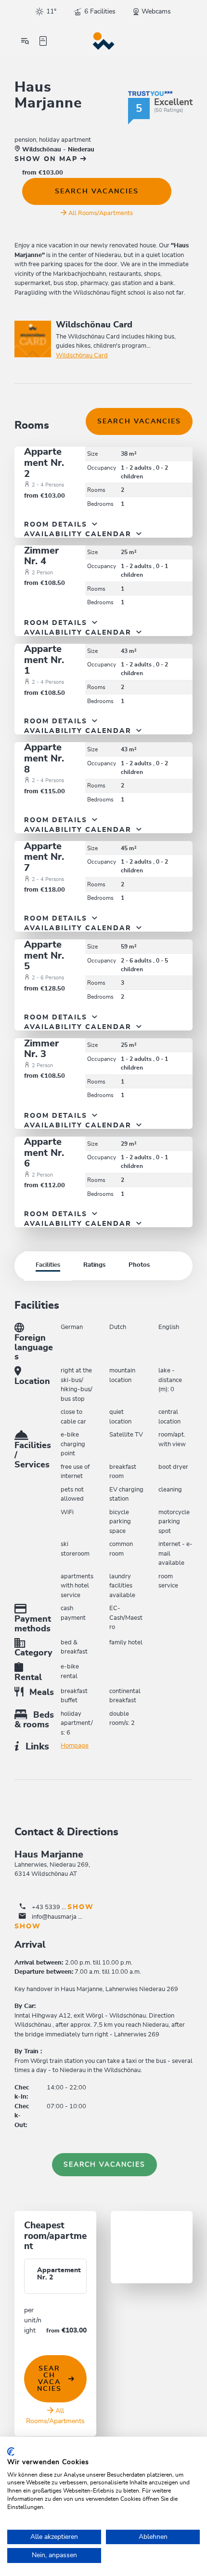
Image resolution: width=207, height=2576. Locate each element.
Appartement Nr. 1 (44, 660)
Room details (57, 525)
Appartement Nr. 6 (44, 1153)
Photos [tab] (139, 1265)
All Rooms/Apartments (101, 213)
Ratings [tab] (94, 1265)
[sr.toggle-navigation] (25, 41)
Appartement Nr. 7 (44, 857)
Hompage (75, 1746)
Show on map (47, 159)
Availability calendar (79, 534)
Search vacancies (97, 191)
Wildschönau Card (82, 356)
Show (81, 1907)
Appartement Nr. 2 (44, 463)
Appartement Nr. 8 (44, 758)
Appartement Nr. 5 (44, 956)
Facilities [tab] (48, 1265)
